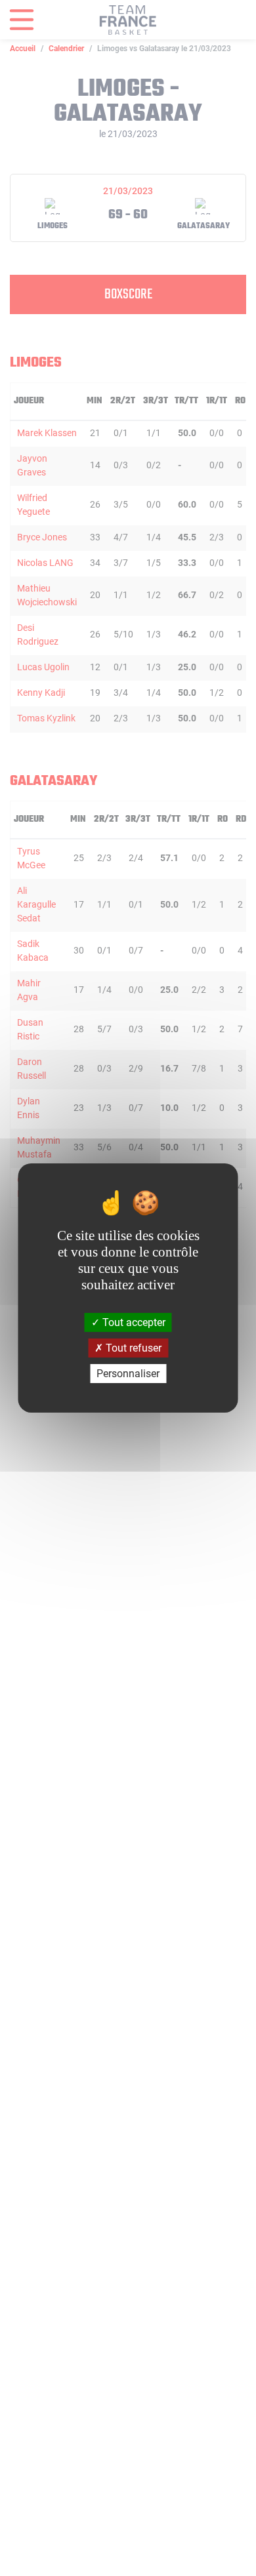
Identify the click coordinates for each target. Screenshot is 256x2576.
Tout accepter (133, 1322)
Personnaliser (128, 1374)
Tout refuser (132, 1348)
